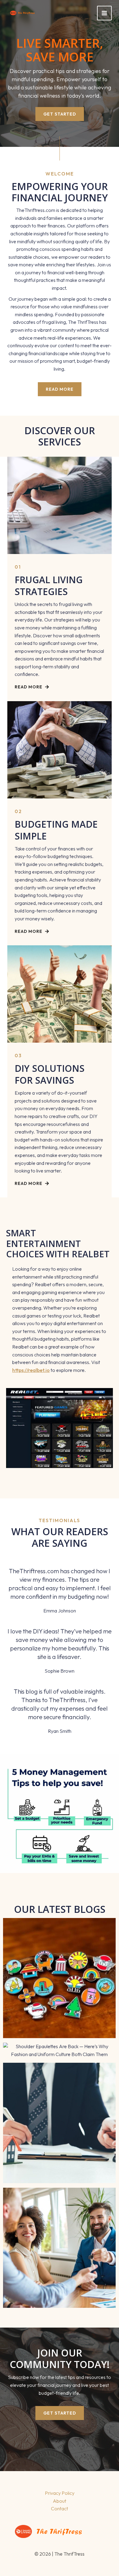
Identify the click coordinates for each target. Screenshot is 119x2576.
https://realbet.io (31, 1370)
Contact (60, 2508)
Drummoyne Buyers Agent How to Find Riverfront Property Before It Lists (59, 2244)
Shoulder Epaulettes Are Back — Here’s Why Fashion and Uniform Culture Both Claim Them (60, 2053)
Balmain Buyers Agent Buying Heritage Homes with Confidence (59, 2119)
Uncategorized (59, 1989)
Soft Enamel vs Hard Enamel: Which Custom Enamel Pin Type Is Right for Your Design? (59, 1974)
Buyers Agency (59, 2130)
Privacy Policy (60, 2493)
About (60, 2501)
